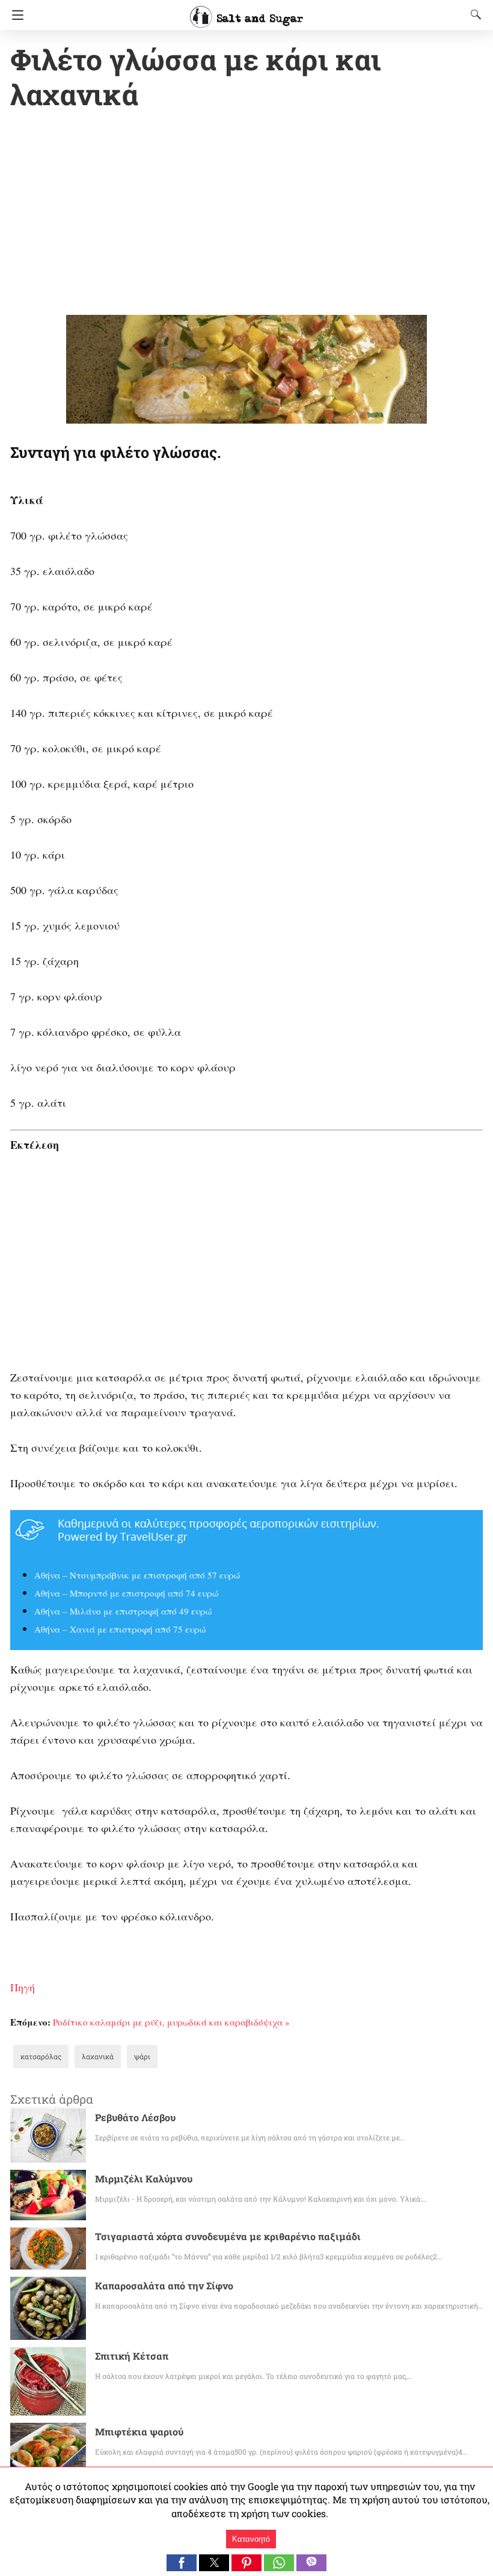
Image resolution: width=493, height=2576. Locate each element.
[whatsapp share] (280, 2567)
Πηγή (23, 1987)
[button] (182, 2563)
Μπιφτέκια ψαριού (139, 2431)
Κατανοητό (251, 2539)
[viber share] (311, 2567)
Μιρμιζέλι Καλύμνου (144, 2179)
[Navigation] (15, 15)
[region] (246, 215)
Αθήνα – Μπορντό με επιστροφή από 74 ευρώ (126, 1593)
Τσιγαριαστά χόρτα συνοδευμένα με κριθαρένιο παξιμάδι (228, 2236)
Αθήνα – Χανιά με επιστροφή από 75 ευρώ (120, 1629)
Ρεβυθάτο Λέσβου (135, 2117)
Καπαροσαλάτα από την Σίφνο (164, 2285)
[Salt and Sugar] (246, 11)
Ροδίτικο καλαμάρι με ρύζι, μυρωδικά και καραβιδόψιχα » (171, 2022)
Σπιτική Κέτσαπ (132, 2356)
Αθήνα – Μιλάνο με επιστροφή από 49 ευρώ (123, 1611)
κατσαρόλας (41, 2056)
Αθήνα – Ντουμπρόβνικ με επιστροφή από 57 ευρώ (137, 1575)
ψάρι (142, 2056)
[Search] (473, 14)
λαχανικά (98, 2056)
